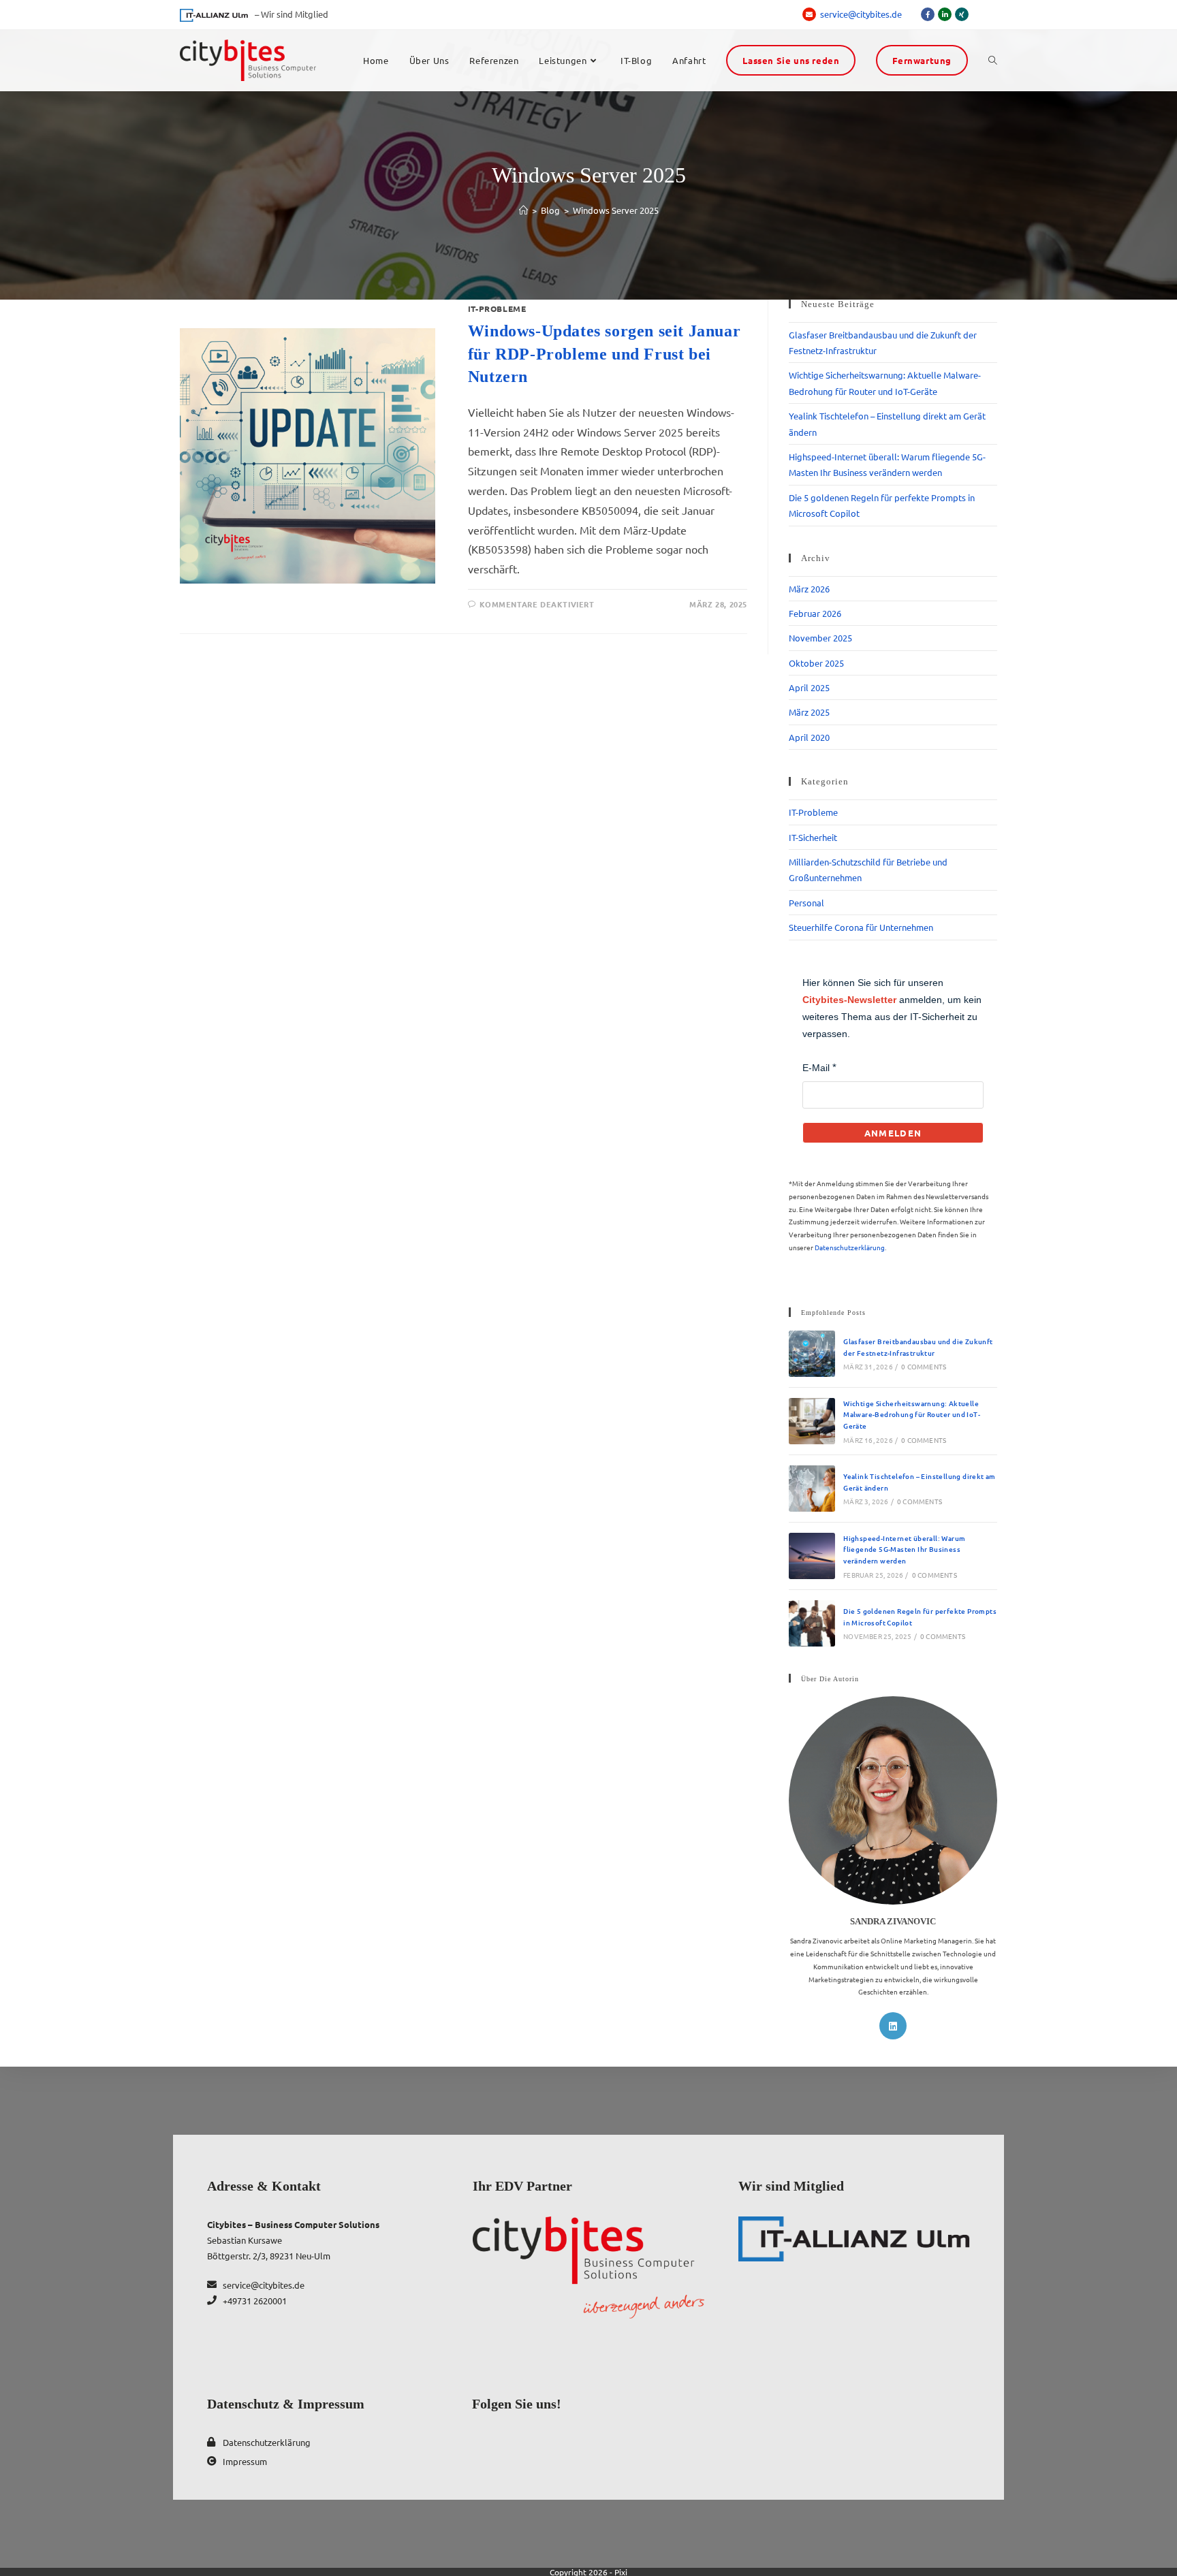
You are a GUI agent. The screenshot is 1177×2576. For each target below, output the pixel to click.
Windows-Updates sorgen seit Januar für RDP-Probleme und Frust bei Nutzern (604, 354)
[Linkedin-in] (945, 14)
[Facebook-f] (928, 14)
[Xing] (962, 14)
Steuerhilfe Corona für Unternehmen (861, 927)
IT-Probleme (497, 308)
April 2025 (809, 687)
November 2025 (820, 638)
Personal (806, 903)
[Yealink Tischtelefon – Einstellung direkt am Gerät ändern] (812, 1489)
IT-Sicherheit (813, 837)
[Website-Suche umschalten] (993, 61)
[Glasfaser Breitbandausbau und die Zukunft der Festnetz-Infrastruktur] (812, 1354)
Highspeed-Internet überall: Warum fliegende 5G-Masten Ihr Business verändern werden (904, 1549)
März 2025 (809, 712)
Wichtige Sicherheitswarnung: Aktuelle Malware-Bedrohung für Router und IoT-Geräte (912, 1414)
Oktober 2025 (816, 663)
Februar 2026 (815, 613)
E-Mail (816, 1068)
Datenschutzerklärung (850, 1247)
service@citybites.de (862, 14)
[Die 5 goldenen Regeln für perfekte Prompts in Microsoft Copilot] (812, 1623)
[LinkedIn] (893, 2026)
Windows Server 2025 (616, 210)
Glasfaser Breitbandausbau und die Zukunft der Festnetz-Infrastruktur (918, 1347)
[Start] (523, 210)
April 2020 (809, 737)
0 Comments (924, 1366)
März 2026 (809, 589)
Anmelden (893, 1133)
